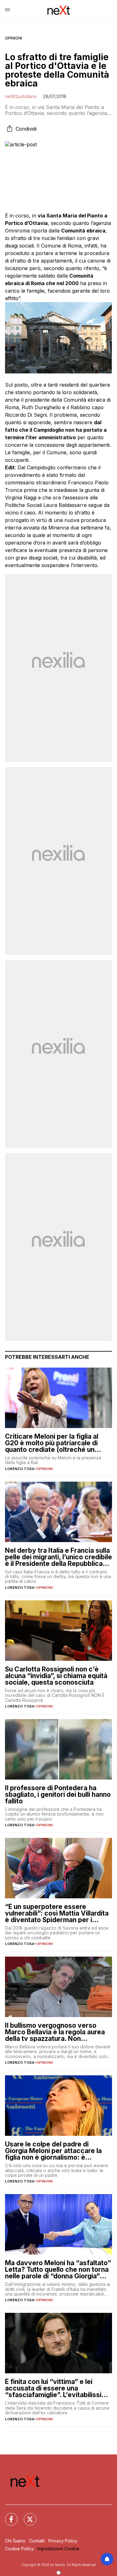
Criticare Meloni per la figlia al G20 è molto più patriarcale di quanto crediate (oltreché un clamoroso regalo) (52, 1443)
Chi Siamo (15, 2541)
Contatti (37, 2541)
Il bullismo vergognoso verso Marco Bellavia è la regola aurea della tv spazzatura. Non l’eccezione (55, 2032)
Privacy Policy (63, 2541)
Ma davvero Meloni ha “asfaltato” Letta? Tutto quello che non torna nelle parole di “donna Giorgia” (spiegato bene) (58, 2269)
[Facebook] (7, 2516)
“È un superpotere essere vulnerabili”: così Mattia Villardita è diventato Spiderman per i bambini (57, 1913)
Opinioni (14, 38)
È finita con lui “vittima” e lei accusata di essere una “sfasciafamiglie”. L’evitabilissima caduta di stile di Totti (58, 2388)
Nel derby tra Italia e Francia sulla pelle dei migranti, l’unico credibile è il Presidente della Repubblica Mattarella (58, 1557)
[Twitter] (26, 2516)
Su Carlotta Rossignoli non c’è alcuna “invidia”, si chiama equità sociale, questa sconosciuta (56, 1676)
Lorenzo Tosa (20, 1469)
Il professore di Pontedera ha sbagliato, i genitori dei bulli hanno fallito (58, 1794)
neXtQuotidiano (21, 96)
